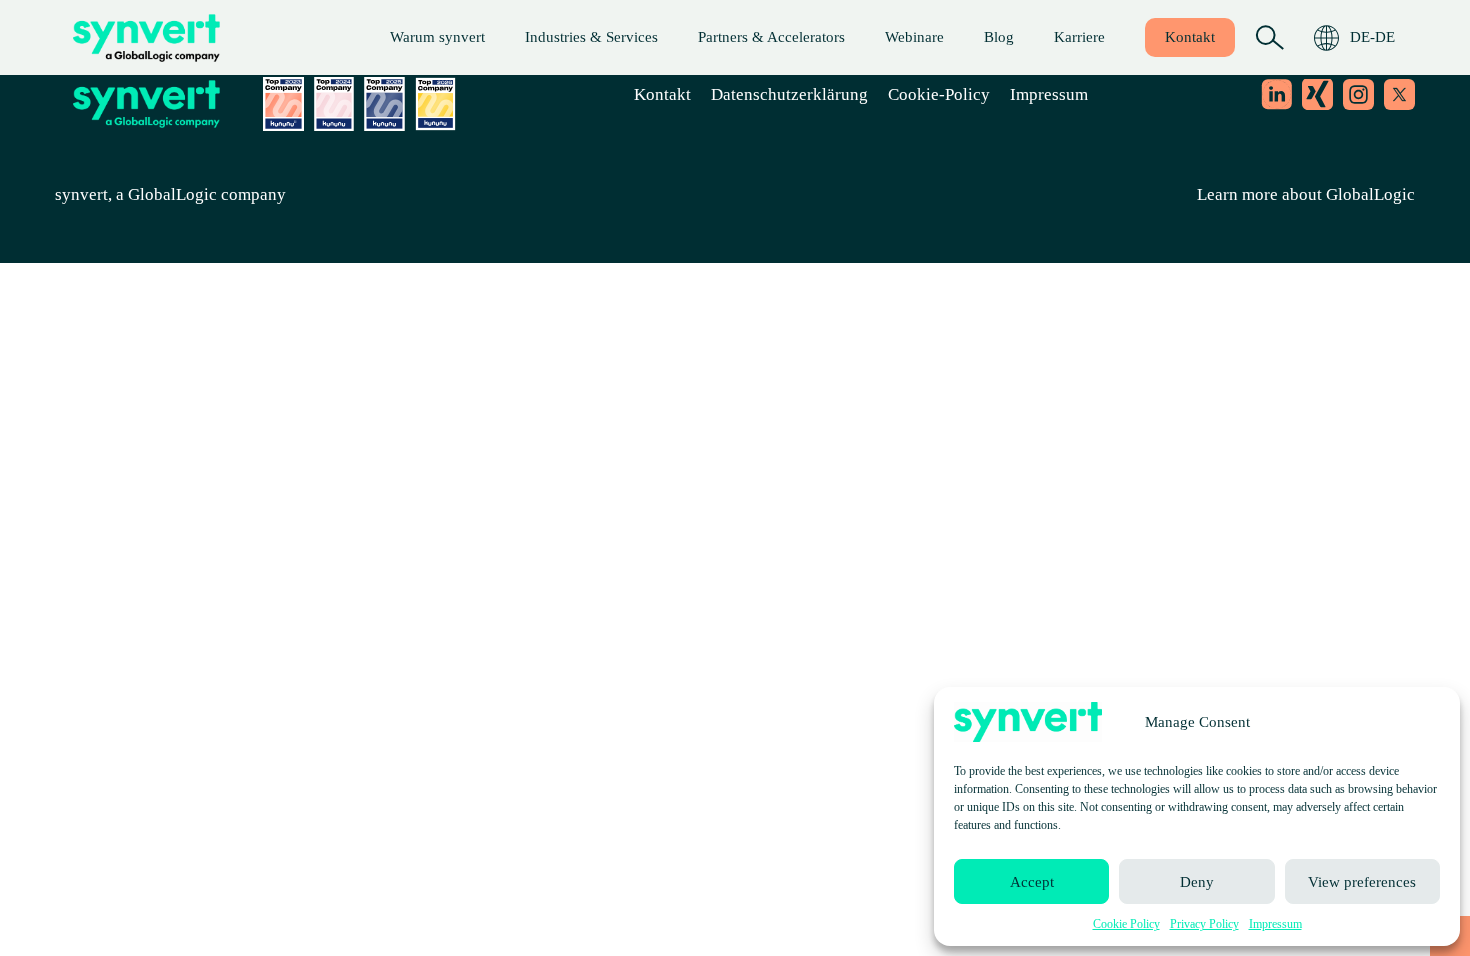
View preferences (1362, 882)
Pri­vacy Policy (1204, 924)
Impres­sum (1275, 924)
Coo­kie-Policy (939, 94)
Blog (999, 37)
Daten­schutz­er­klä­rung (789, 94)
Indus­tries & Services (591, 37)
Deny (1197, 882)
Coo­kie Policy (1126, 924)
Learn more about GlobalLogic (1306, 194)
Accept (1032, 882)
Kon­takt (1190, 37)
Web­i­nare (914, 37)
